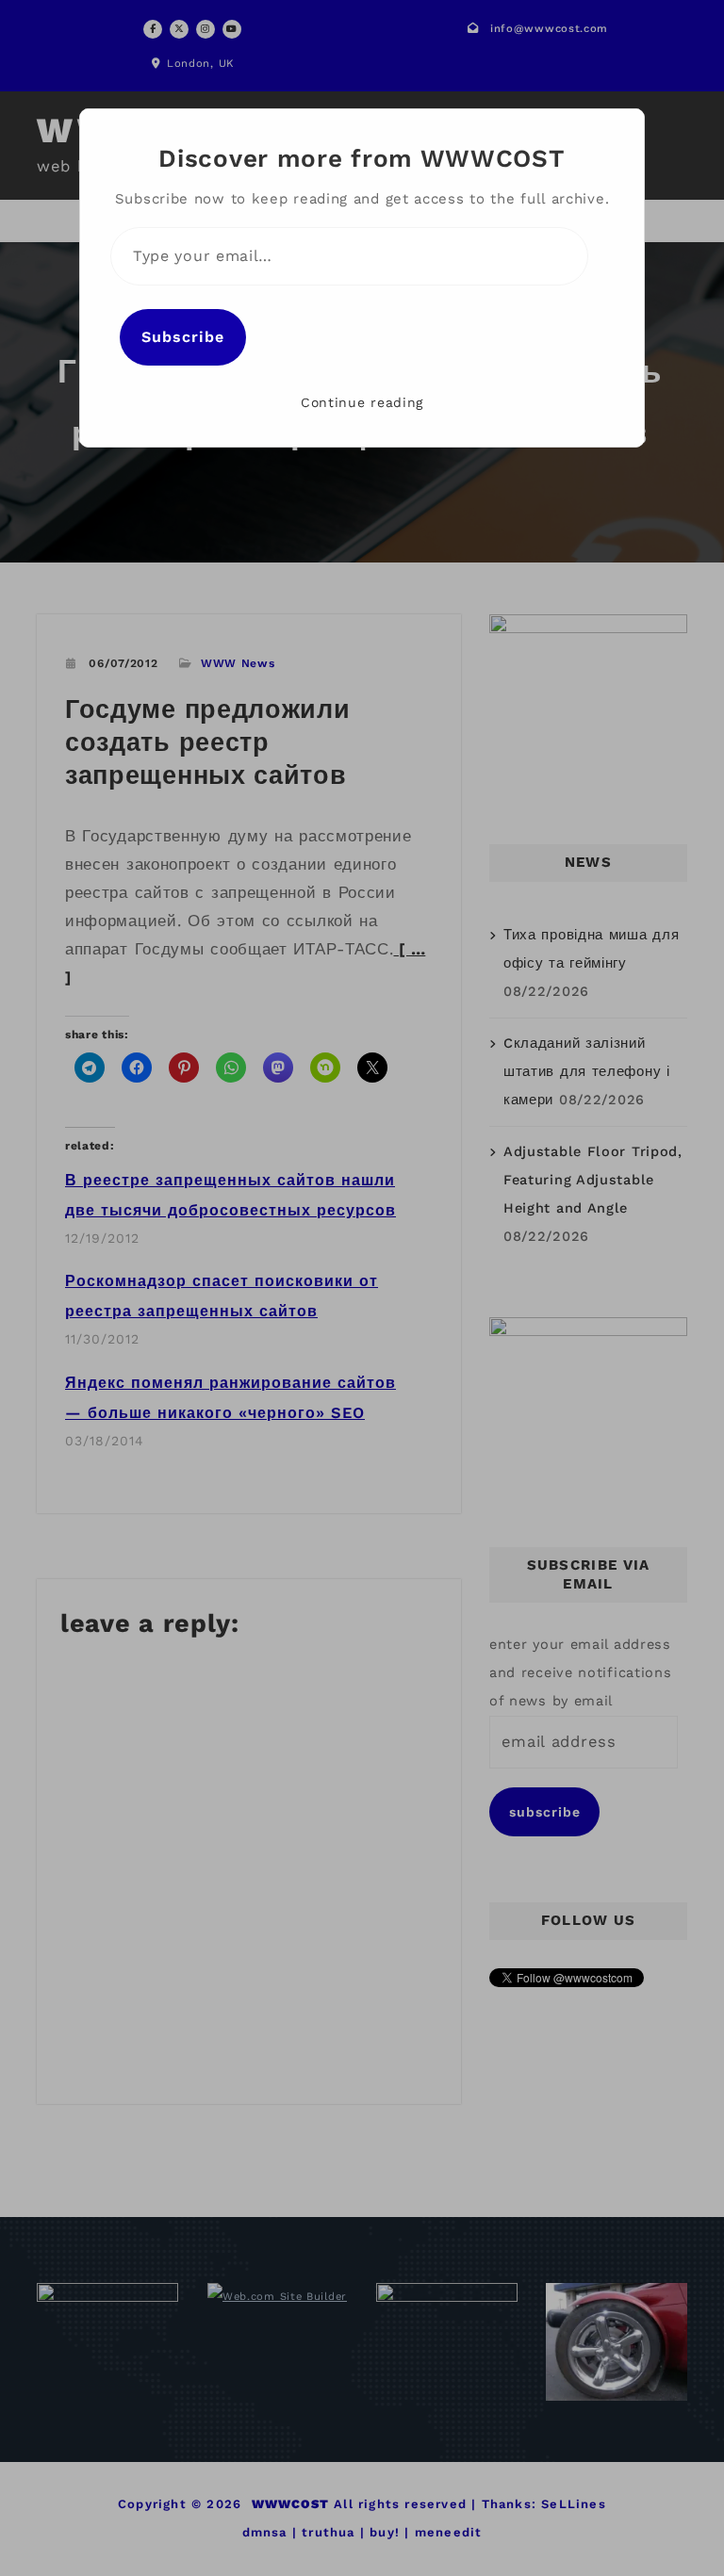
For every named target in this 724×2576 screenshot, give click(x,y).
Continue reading (362, 402)
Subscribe (183, 337)
